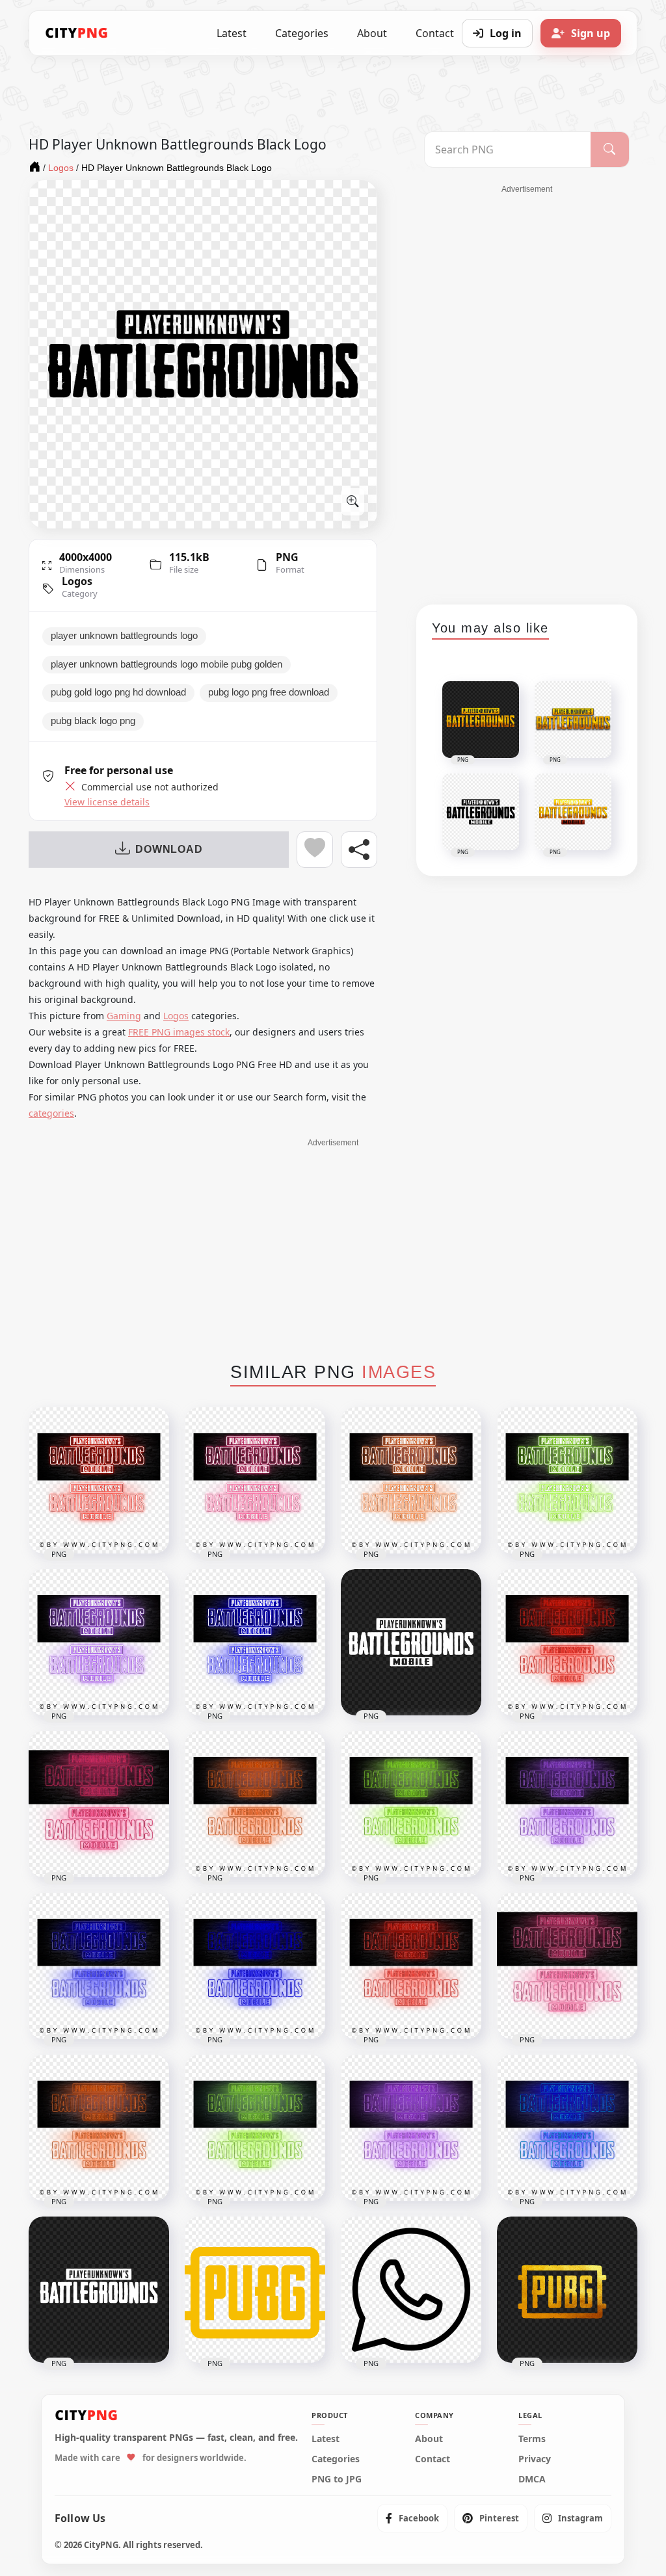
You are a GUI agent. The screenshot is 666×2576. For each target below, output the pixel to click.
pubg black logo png (93, 721)
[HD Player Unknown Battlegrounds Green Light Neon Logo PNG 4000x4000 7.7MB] (411, 1804)
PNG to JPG (337, 2479)
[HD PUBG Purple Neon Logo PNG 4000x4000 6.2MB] (411, 2128)
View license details (107, 802)
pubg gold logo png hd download (118, 692)
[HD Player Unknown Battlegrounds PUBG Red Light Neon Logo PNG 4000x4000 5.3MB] (99, 1480)
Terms (532, 2439)
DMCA (532, 2479)
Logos (77, 581)
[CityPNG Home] (77, 33)
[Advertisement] (527, 390)
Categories (302, 33)
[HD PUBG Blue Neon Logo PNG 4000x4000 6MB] (567, 2128)
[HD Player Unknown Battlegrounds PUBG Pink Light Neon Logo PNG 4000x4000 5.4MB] (255, 1480)
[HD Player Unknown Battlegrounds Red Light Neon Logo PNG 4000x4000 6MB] (567, 1642)
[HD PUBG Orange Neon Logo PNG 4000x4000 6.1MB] (99, 2128)
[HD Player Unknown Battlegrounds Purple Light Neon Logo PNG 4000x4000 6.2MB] (567, 1804)
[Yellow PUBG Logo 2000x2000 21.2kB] (255, 2290)
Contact (433, 2459)
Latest (232, 33)
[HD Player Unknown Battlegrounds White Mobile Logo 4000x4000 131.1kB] (411, 1642)
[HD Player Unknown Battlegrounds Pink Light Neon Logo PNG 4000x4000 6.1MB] (99, 1804)
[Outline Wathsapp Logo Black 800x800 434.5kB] (411, 2290)
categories (51, 1113)
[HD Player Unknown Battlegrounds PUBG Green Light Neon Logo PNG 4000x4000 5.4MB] (567, 1480)
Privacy (535, 2459)
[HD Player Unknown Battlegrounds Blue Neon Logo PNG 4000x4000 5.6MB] (255, 1966)
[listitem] (412, 2518)
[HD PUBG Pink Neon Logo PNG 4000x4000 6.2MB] (567, 1966)
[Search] (610, 150)
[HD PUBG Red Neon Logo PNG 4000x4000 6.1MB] (411, 1966)
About (372, 33)
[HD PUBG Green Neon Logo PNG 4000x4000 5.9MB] (255, 2128)
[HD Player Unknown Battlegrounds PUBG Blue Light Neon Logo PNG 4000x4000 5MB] (255, 1642)
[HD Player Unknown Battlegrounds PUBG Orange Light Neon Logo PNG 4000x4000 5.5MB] (411, 1480)
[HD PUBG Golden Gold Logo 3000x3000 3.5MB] (567, 2290)
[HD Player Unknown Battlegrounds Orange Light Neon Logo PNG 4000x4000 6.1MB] (255, 1804)
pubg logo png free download (269, 692)
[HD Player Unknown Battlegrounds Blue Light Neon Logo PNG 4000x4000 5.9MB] (99, 1966)
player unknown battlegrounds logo (124, 636)
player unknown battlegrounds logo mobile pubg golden (166, 664)
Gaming (124, 1016)
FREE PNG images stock (179, 1032)
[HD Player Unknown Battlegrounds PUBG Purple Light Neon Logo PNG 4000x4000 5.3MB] (99, 1642)
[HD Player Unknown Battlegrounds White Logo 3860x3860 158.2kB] (99, 2290)
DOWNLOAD (169, 849)
